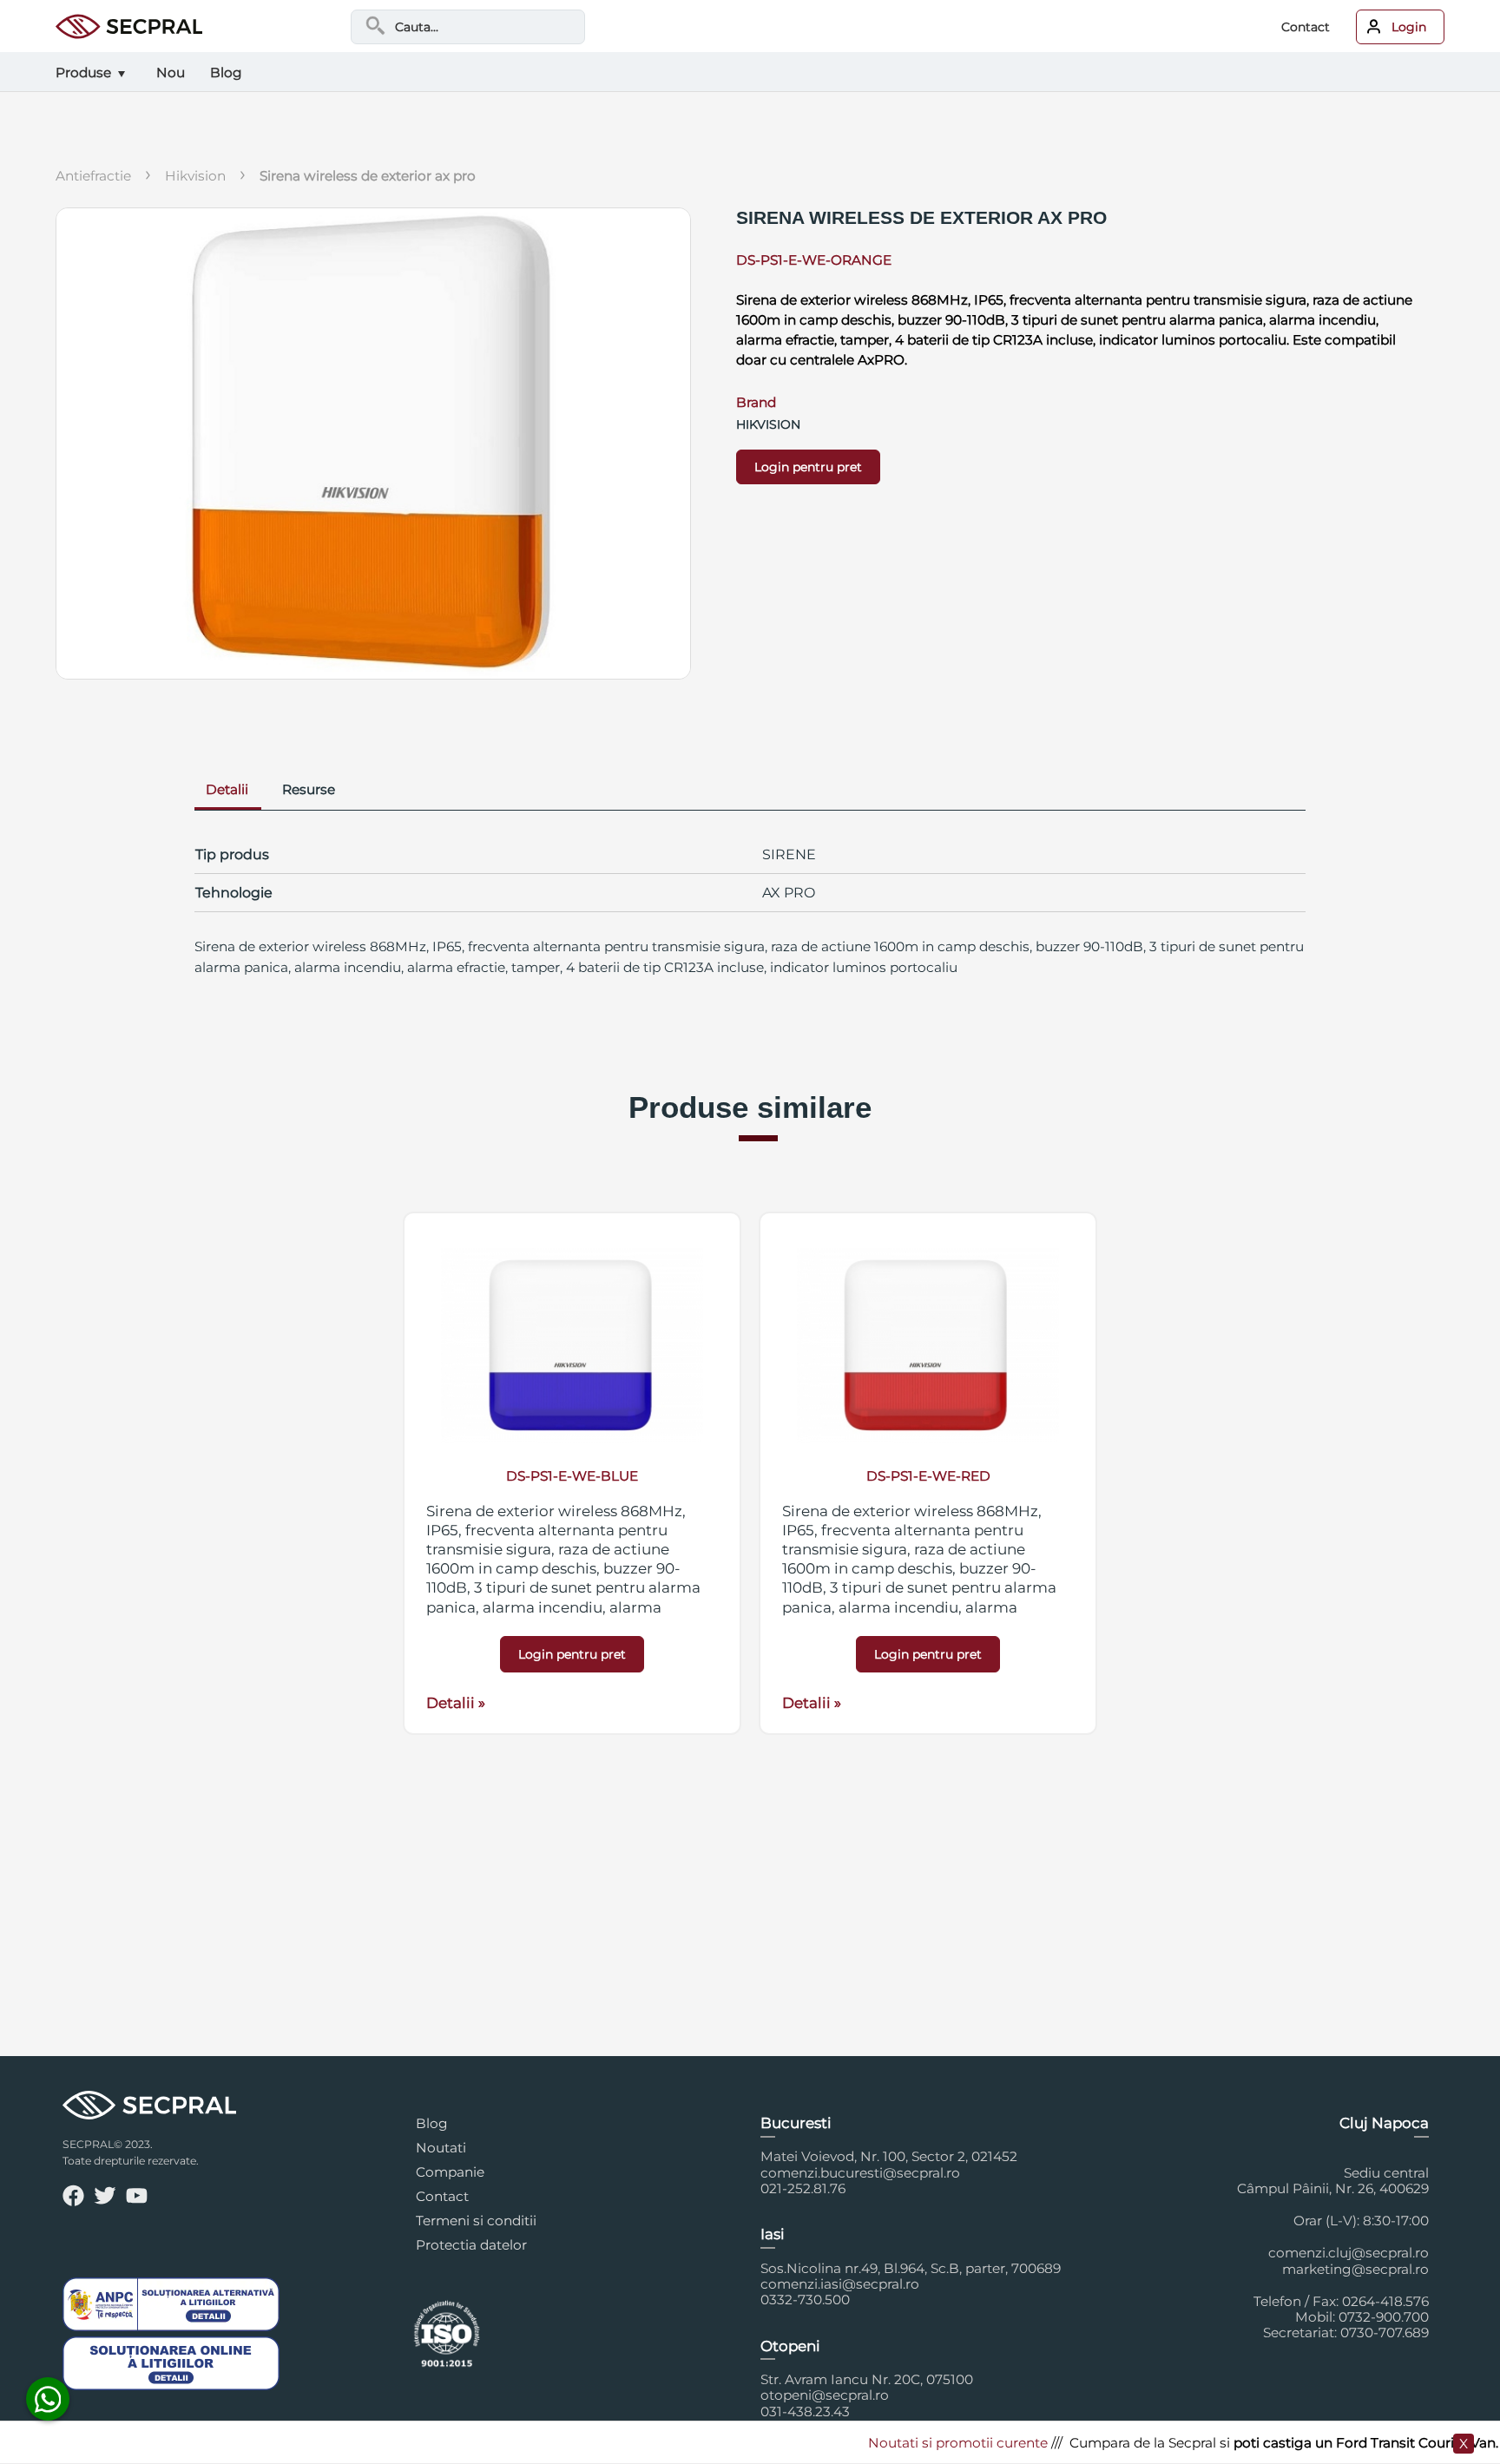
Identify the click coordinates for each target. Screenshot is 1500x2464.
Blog (432, 2123)
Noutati (441, 2148)
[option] (572, 1473)
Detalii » (456, 1703)
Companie (450, 2172)
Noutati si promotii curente (916, 2443)
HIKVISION (195, 176)
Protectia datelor (471, 2245)
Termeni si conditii (476, 2221)
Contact (1306, 27)
